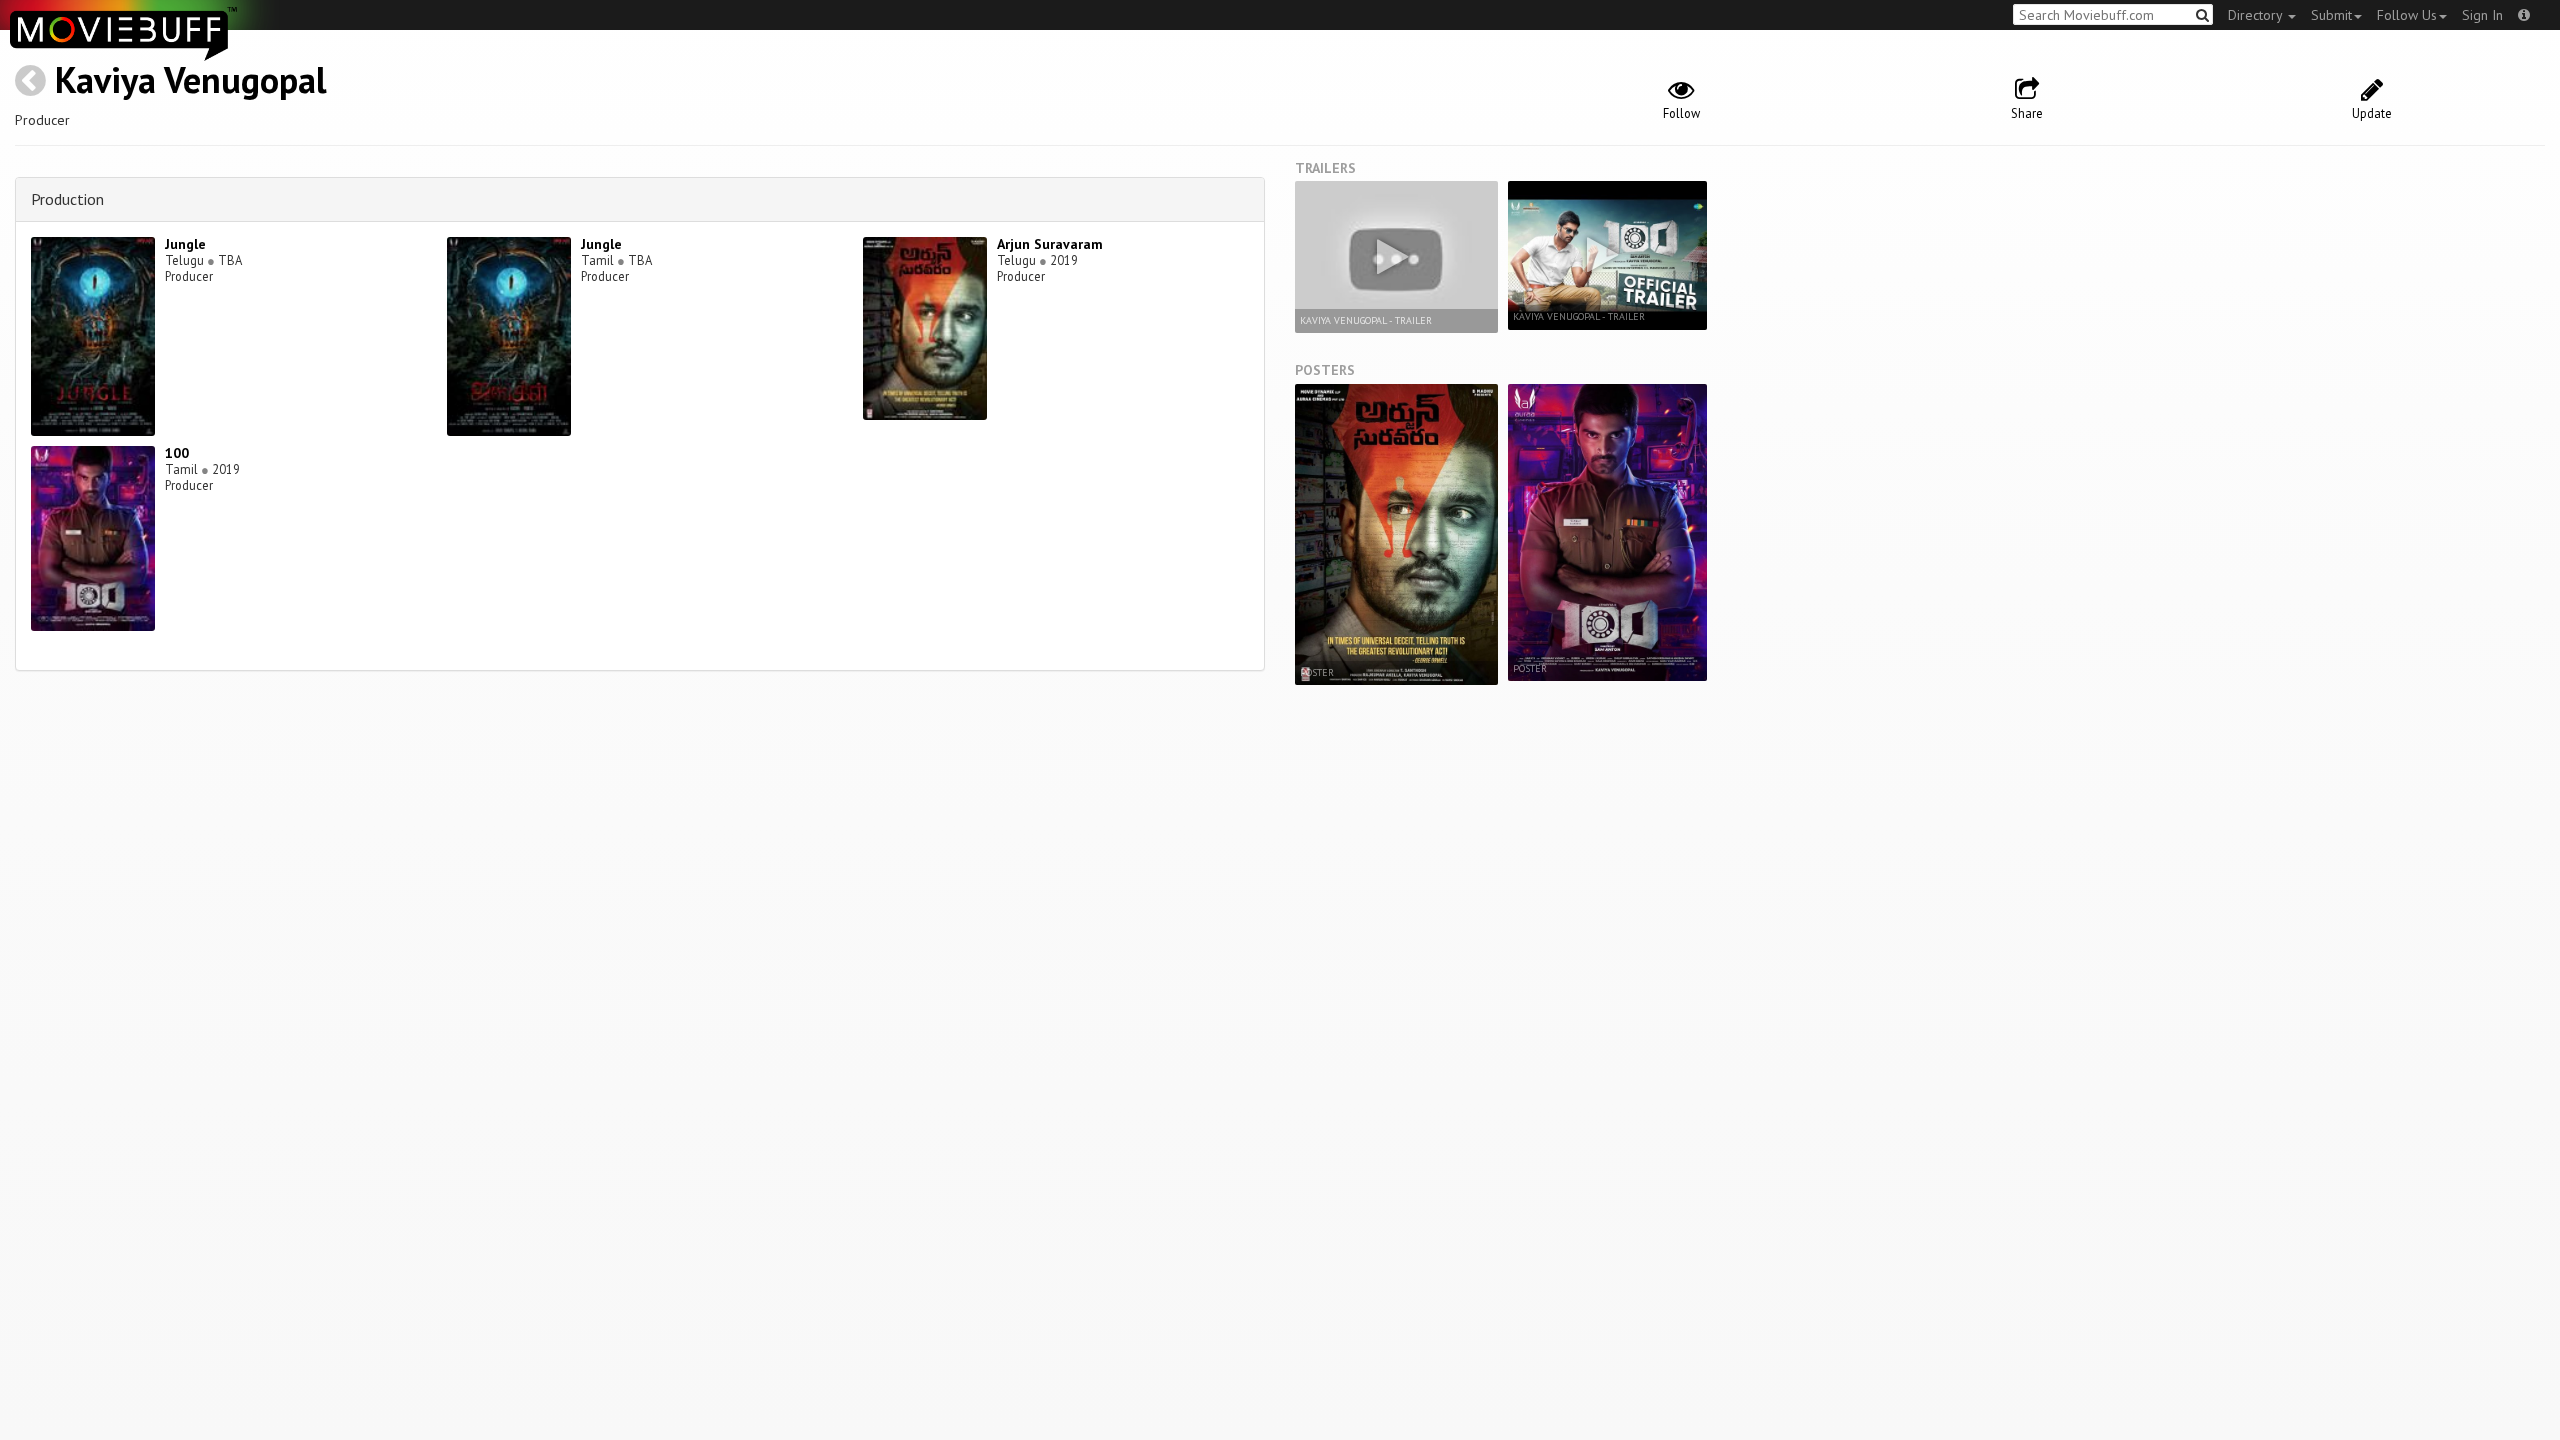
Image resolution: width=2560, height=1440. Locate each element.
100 (177, 453)
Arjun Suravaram (1050, 244)
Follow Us (2407, 15)
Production (67, 199)
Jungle (185, 244)
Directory (2257, 15)
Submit (2331, 15)
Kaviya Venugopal (191, 79)
